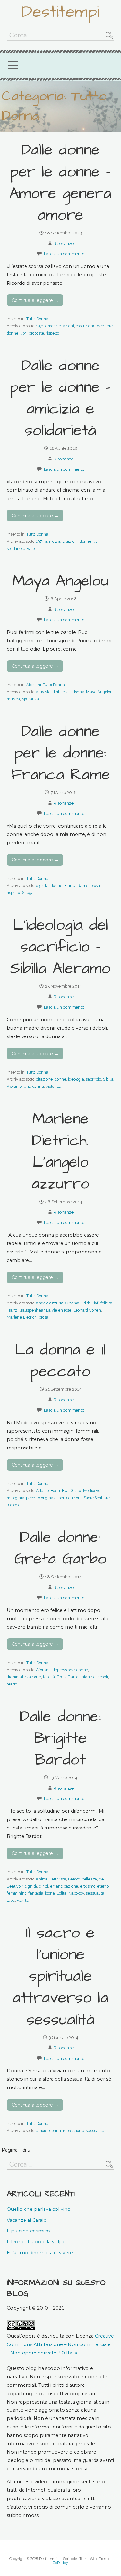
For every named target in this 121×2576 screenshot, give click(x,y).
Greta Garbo (68, 1677)
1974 (40, 326)
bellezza (89, 1879)
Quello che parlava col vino (39, 2209)
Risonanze (64, 244)
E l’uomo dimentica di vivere (40, 2253)
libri (24, 333)
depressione (64, 1670)
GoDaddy (60, 2563)
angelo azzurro (50, 1303)
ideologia (76, 1079)
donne (13, 333)
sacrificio (93, 1079)
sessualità (95, 1893)
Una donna (34, 1086)
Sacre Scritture (97, 1498)
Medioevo (92, 1491)
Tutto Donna (37, 319)
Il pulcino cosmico (28, 2231)
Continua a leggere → (35, 300)
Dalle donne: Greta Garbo (60, 1548)
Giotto (76, 1491)
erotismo (88, 1886)
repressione (73, 2131)
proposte (36, 333)
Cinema (72, 1303)
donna (78, 692)
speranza (30, 699)
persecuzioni (70, 1498)
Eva (65, 1491)
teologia (14, 1505)
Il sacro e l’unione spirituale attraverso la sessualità (60, 1977)
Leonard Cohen (87, 1310)
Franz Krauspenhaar (25, 1310)
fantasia (36, 1893)
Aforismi (34, 685)
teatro (12, 1684)
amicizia (53, 541)
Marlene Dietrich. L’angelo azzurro (60, 1152)
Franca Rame (76, 886)
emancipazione (64, 1886)
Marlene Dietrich (22, 1317)
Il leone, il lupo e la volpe (36, 2242)
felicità (106, 1303)
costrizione (86, 326)
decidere (105, 326)
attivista (43, 692)
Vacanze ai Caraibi (27, 2220)
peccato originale (41, 1498)
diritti (44, 1886)
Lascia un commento (64, 254)
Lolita (62, 1893)
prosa (95, 886)
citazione (44, 1079)
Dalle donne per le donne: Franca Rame (60, 753)
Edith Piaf (90, 1303)
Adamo (42, 1491)
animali (43, 1879)
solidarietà (16, 548)
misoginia (15, 1498)
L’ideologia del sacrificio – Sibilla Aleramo (60, 947)
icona (50, 1893)
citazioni (66, 326)
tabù (11, 1900)
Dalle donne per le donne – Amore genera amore (60, 183)
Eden (55, 1491)
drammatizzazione (24, 1677)
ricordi (103, 1677)
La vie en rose (59, 1310)
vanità (23, 1900)
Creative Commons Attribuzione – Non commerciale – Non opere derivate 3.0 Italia (60, 2344)
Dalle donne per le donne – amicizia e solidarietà (60, 398)
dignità (42, 886)
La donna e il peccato (60, 1361)
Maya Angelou (60, 581)
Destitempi (60, 12)
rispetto (52, 333)
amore (51, 326)
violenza (54, 1086)
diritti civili (62, 692)
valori (32, 548)
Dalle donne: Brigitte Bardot (60, 1738)
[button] (13, 65)
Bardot (74, 1879)
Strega (28, 893)
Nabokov (76, 1893)
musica (13, 699)
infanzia (88, 1677)
